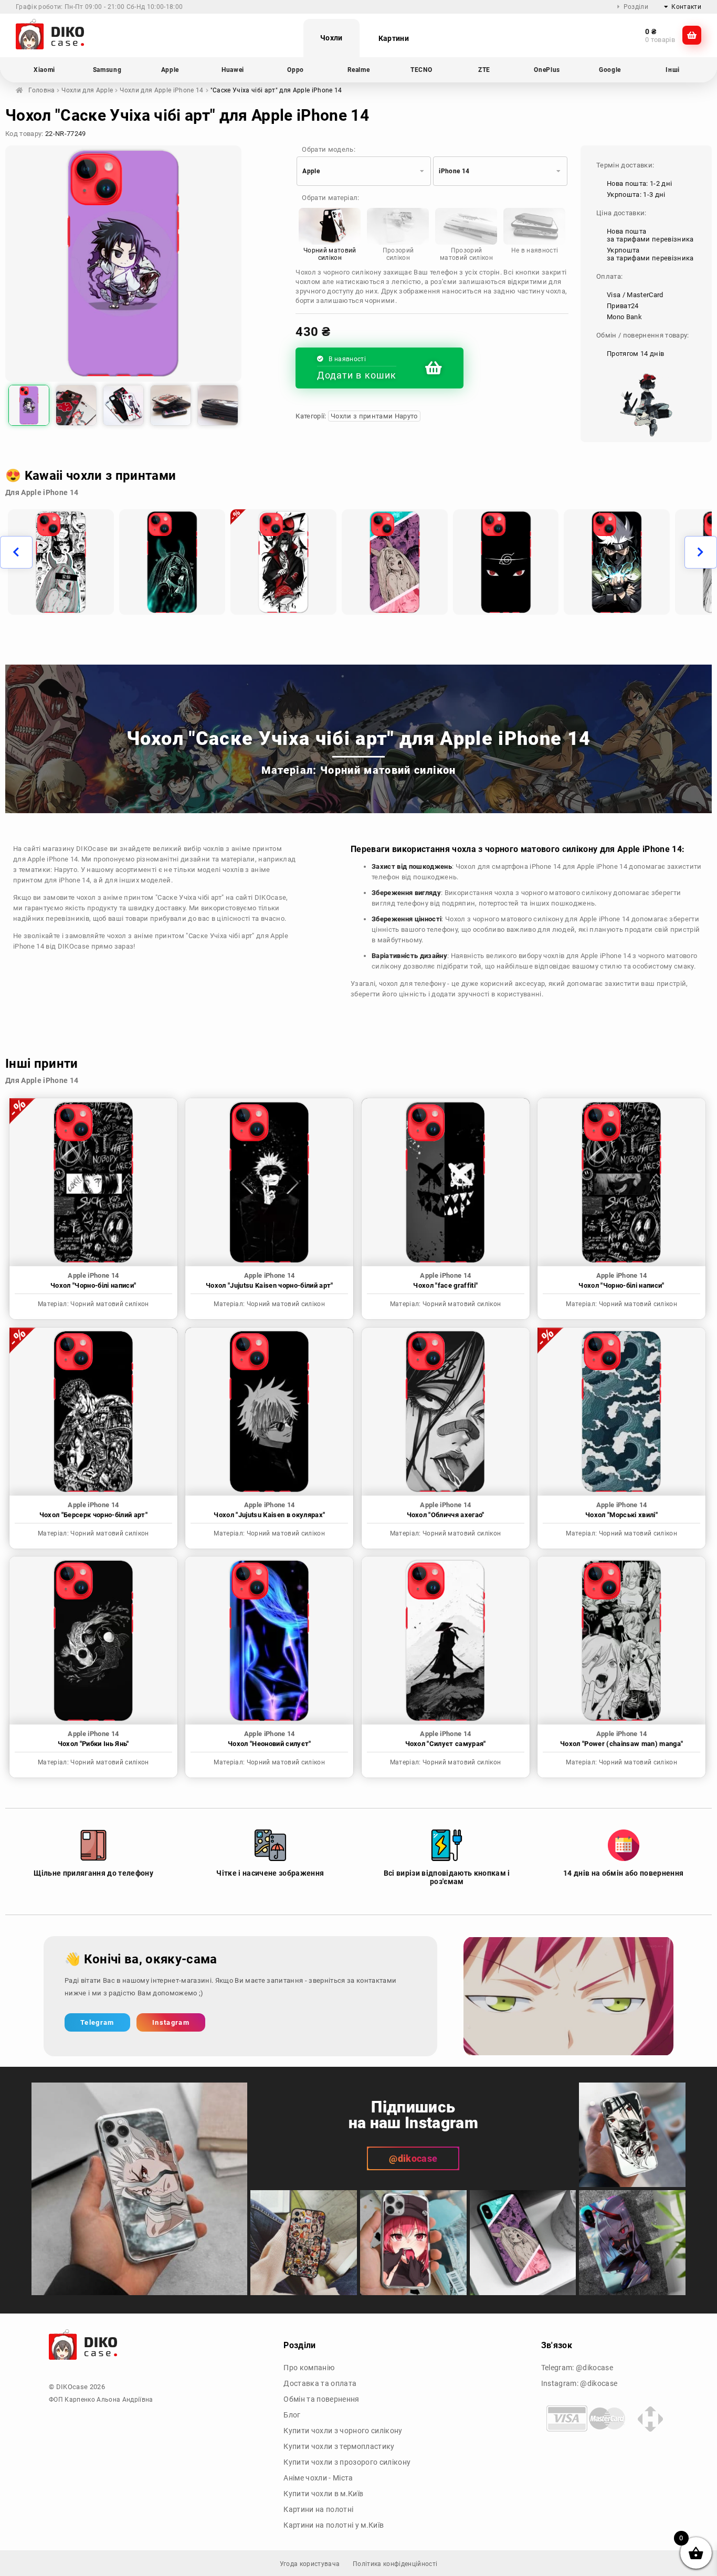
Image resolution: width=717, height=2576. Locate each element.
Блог (292, 2415)
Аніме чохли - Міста (318, 2478)
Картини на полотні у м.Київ (334, 2525)
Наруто (66, 870)
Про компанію (309, 2368)
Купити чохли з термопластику (339, 2446)
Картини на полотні (318, 2509)
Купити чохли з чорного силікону (343, 2431)
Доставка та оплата (320, 2383)
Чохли (331, 38)
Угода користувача (310, 2564)
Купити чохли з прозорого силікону (347, 2462)
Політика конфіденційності (395, 2564)
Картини (394, 38)
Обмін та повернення (321, 2399)
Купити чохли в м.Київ (323, 2494)
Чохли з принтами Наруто (374, 416)
